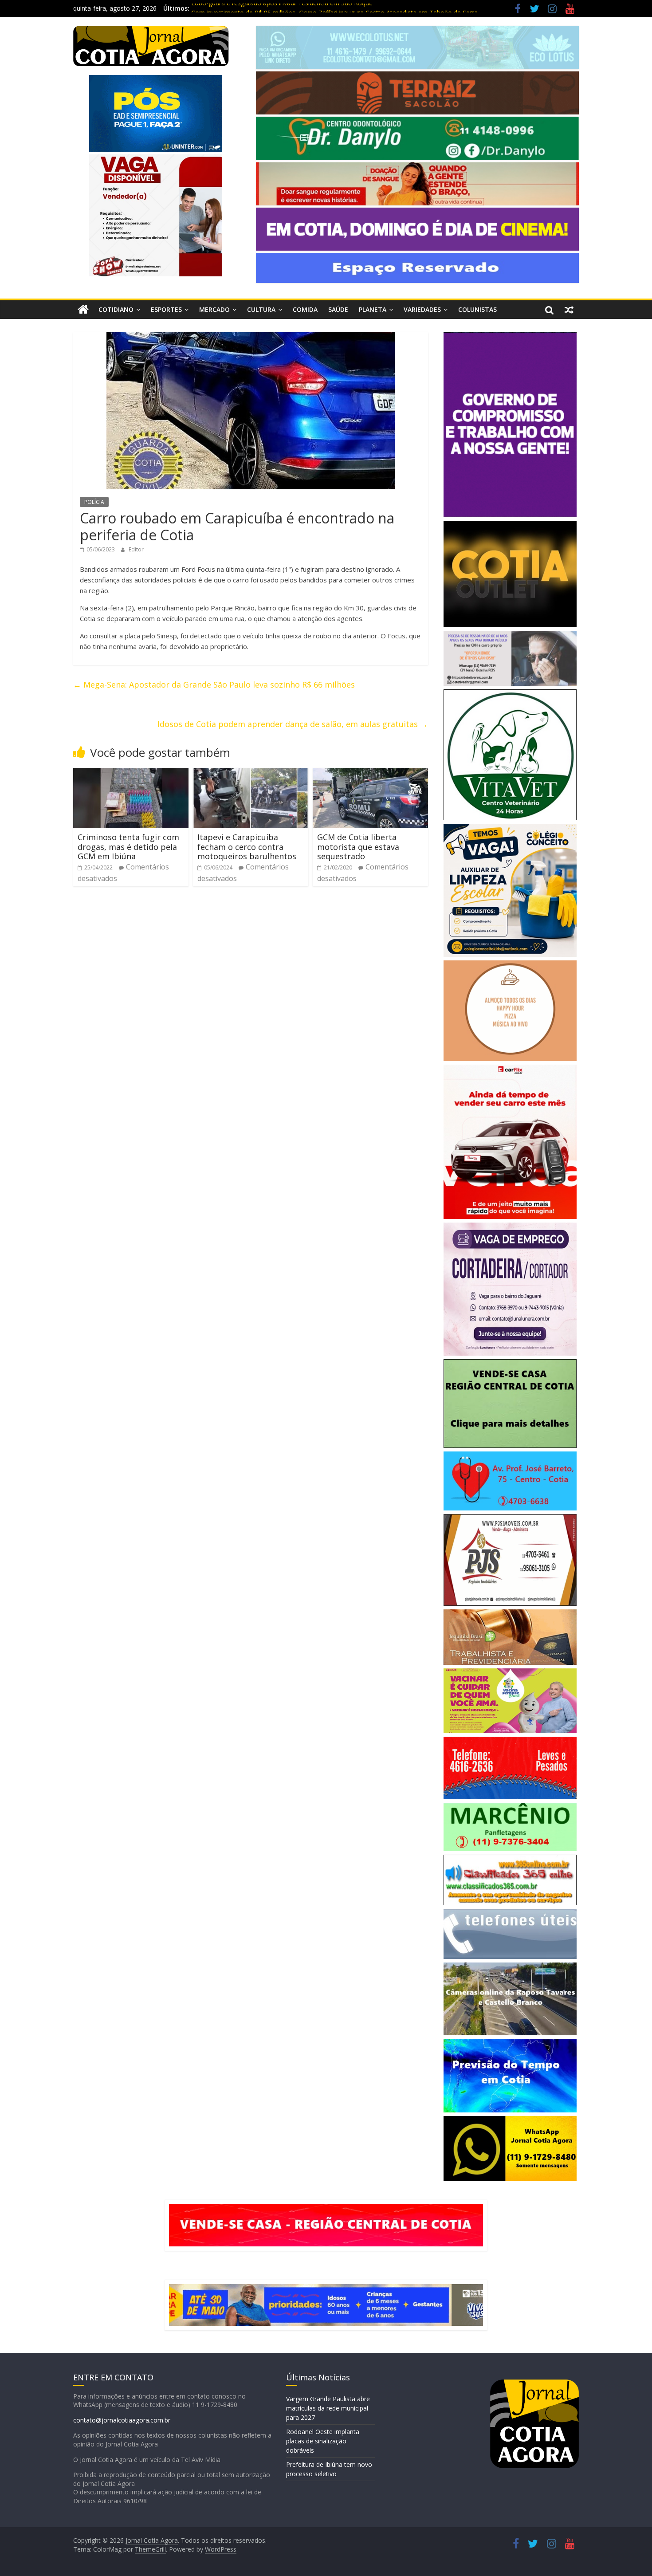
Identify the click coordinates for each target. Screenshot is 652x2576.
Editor (136, 549)
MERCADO (214, 309)
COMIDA (305, 309)
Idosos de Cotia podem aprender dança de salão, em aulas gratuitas (293, 724)
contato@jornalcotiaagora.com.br (122, 2420)
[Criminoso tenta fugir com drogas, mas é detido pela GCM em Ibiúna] (131, 773)
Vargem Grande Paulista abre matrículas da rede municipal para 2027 (328, 2408)
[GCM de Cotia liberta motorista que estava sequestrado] (370, 773)
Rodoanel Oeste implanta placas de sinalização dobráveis (323, 2441)
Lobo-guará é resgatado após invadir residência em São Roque (282, 8)
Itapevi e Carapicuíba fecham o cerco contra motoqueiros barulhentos (247, 847)
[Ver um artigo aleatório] (569, 310)
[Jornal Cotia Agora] (83, 310)
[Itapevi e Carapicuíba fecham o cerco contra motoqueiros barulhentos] (251, 773)
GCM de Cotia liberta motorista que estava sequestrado (358, 847)
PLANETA (373, 309)
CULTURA (261, 309)
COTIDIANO (116, 309)
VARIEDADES (422, 309)
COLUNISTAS (477, 309)
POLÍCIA (94, 502)
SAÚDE (338, 309)
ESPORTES (166, 309)
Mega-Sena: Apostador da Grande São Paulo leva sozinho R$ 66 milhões (214, 684)
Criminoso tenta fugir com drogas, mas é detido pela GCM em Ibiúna (128, 847)
